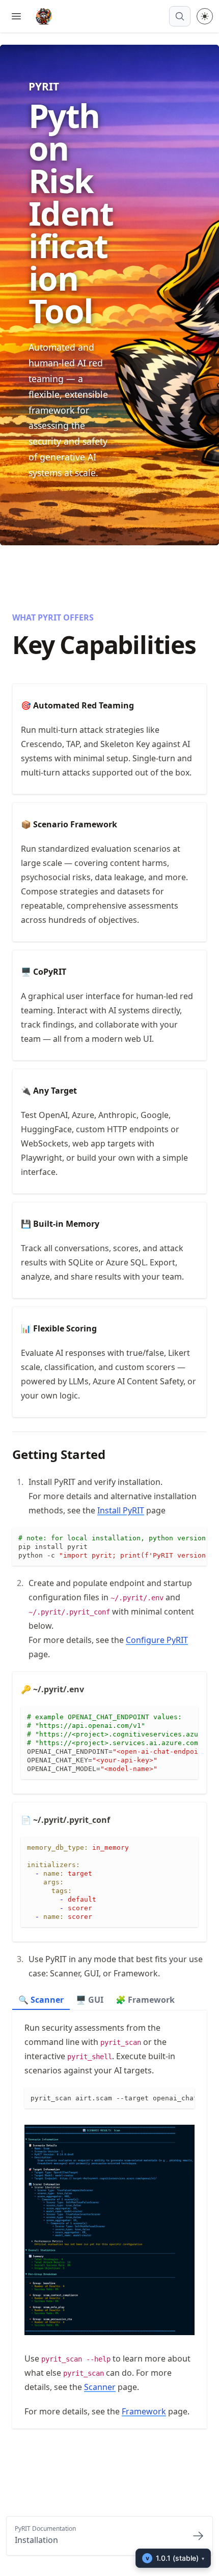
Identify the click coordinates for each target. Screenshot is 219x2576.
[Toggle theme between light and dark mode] (205, 16)
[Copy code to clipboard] (199, 1536)
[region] (109, 1547)
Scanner (100, 2387)
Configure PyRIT (157, 1640)
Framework (144, 2411)
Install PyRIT (121, 1510)
